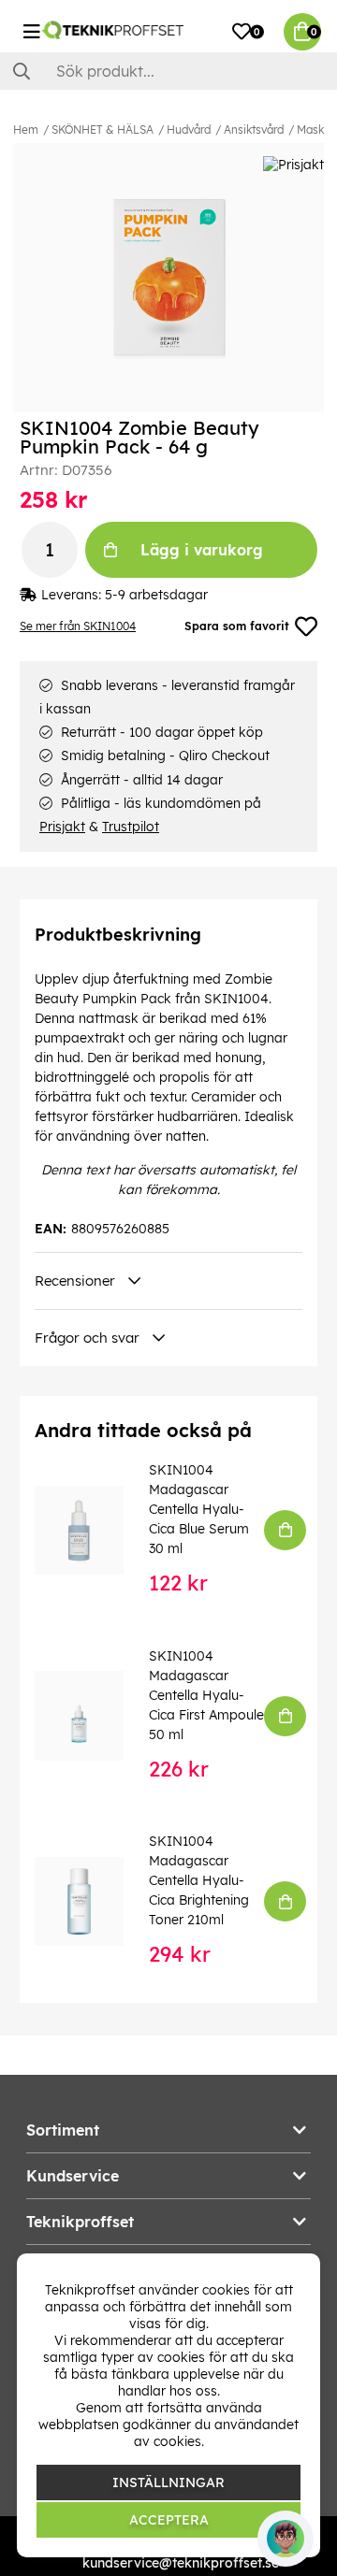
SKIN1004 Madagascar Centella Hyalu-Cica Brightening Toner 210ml (199, 1880)
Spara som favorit (237, 626)
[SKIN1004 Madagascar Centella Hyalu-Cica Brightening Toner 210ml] (92, 1901)
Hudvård (189, 130)
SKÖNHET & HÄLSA (103, 130)
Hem (26, 130)
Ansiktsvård (254, 130)
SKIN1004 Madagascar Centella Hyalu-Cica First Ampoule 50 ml (206, 1695)
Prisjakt (62, 827)
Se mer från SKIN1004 (78, 626)
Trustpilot (131, 827)
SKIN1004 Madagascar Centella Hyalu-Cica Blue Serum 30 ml (199, 1509)
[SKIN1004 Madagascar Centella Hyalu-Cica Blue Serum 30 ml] (92, 1530)
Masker (315, 130)
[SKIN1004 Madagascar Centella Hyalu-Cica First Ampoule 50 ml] (92, 1715)
